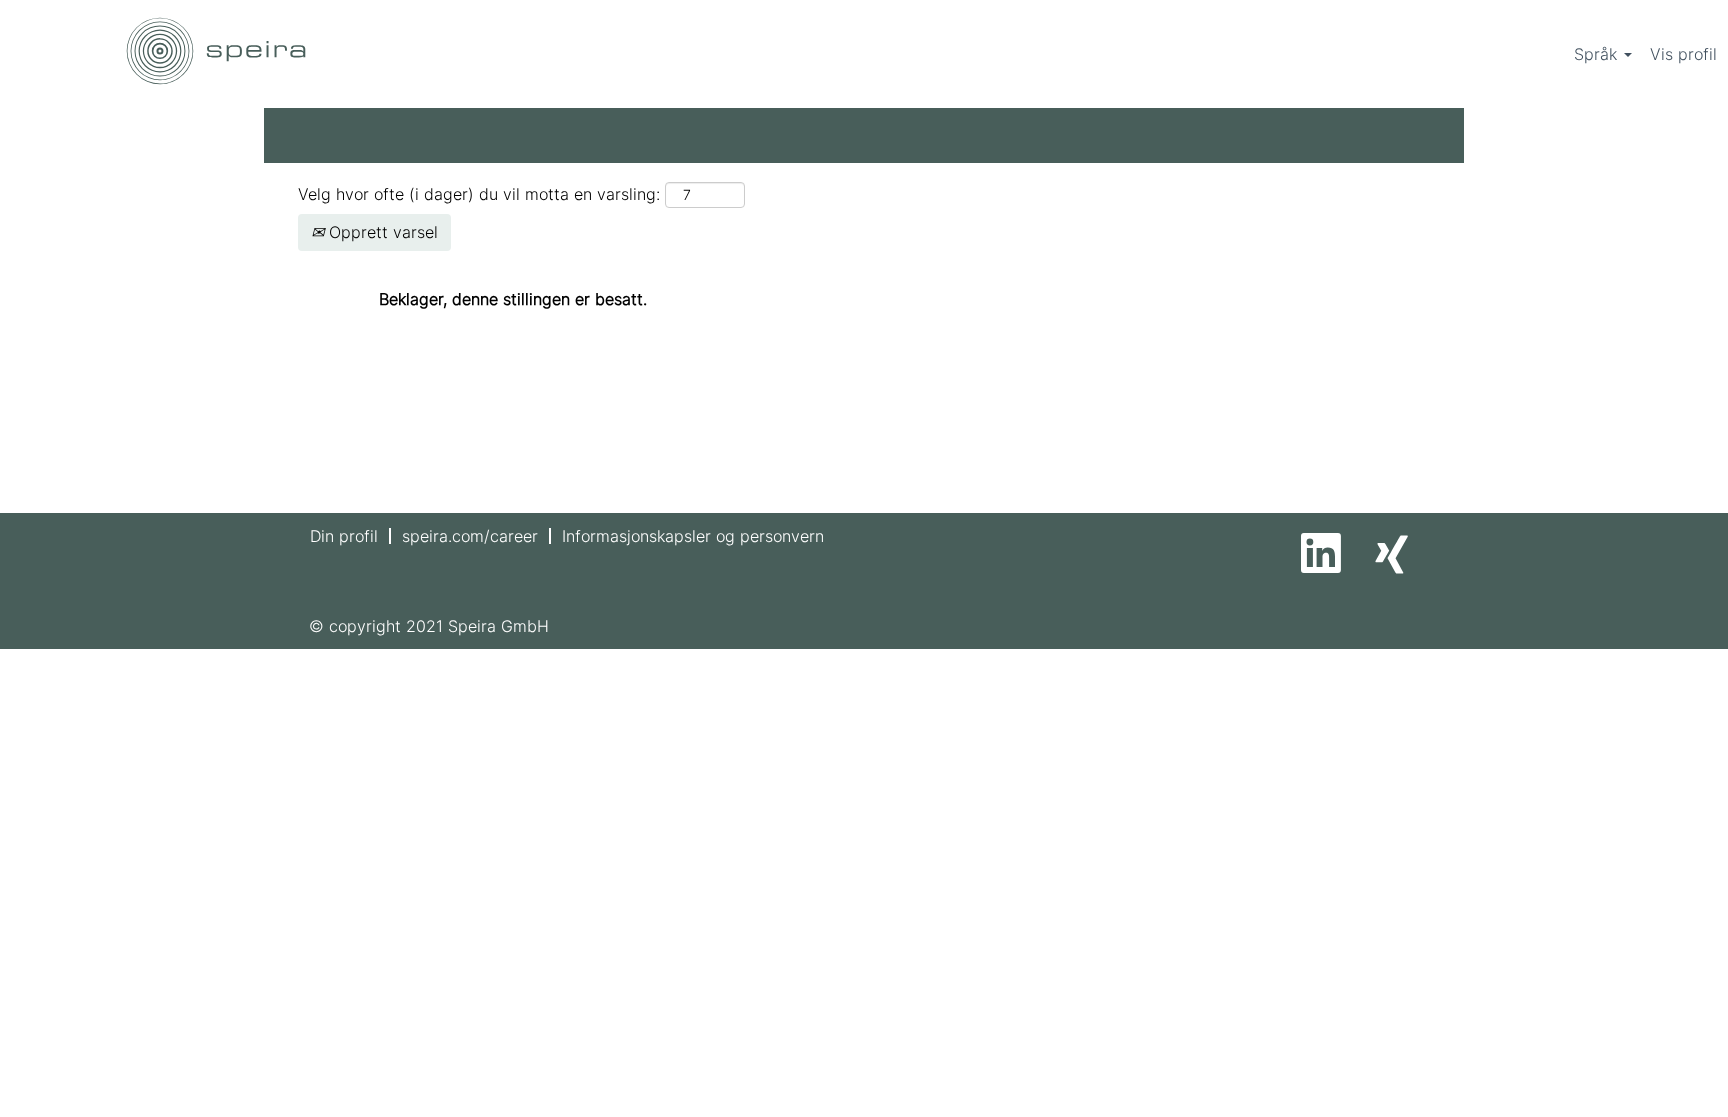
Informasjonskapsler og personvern (693, 536)
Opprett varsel (381, 232)
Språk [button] (1598, 54)
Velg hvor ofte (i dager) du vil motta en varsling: (479, 194)
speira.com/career (470, 536)
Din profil (344, 536)
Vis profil (1683, 54)
